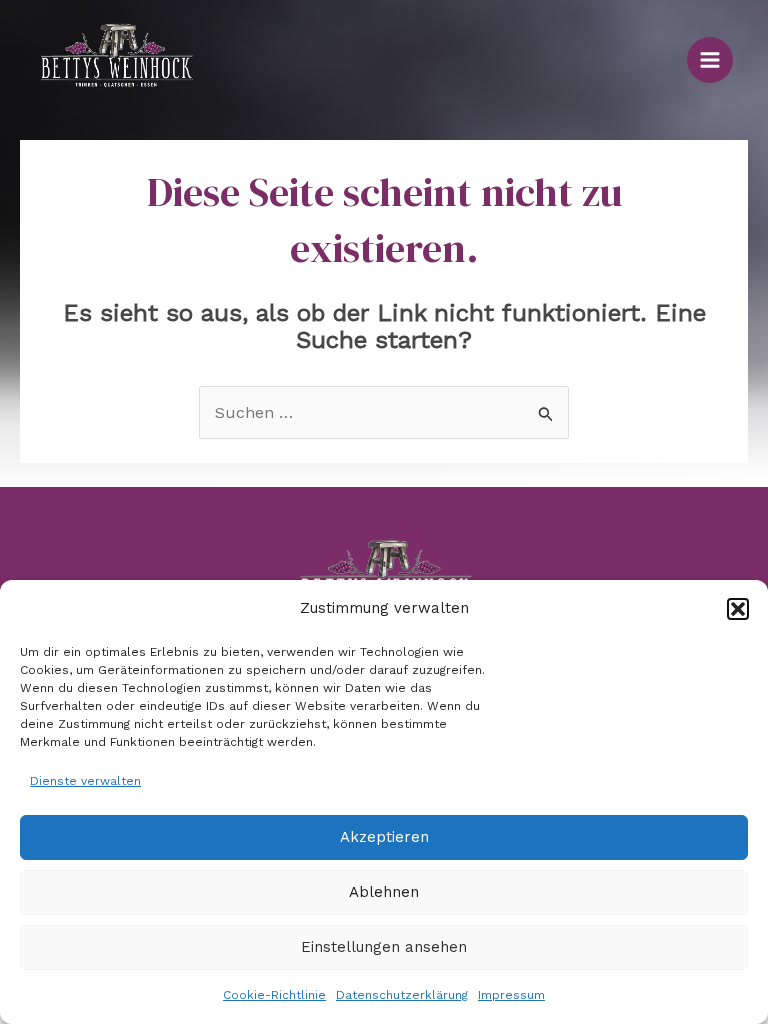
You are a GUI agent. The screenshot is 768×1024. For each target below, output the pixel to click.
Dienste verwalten (85, 781)
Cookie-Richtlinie (274, 995)
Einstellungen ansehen (384, 947)
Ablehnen (384, 892)
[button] (738, 609)
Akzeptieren (384, 837)
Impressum (511, 995)
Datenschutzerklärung (402, 995)
